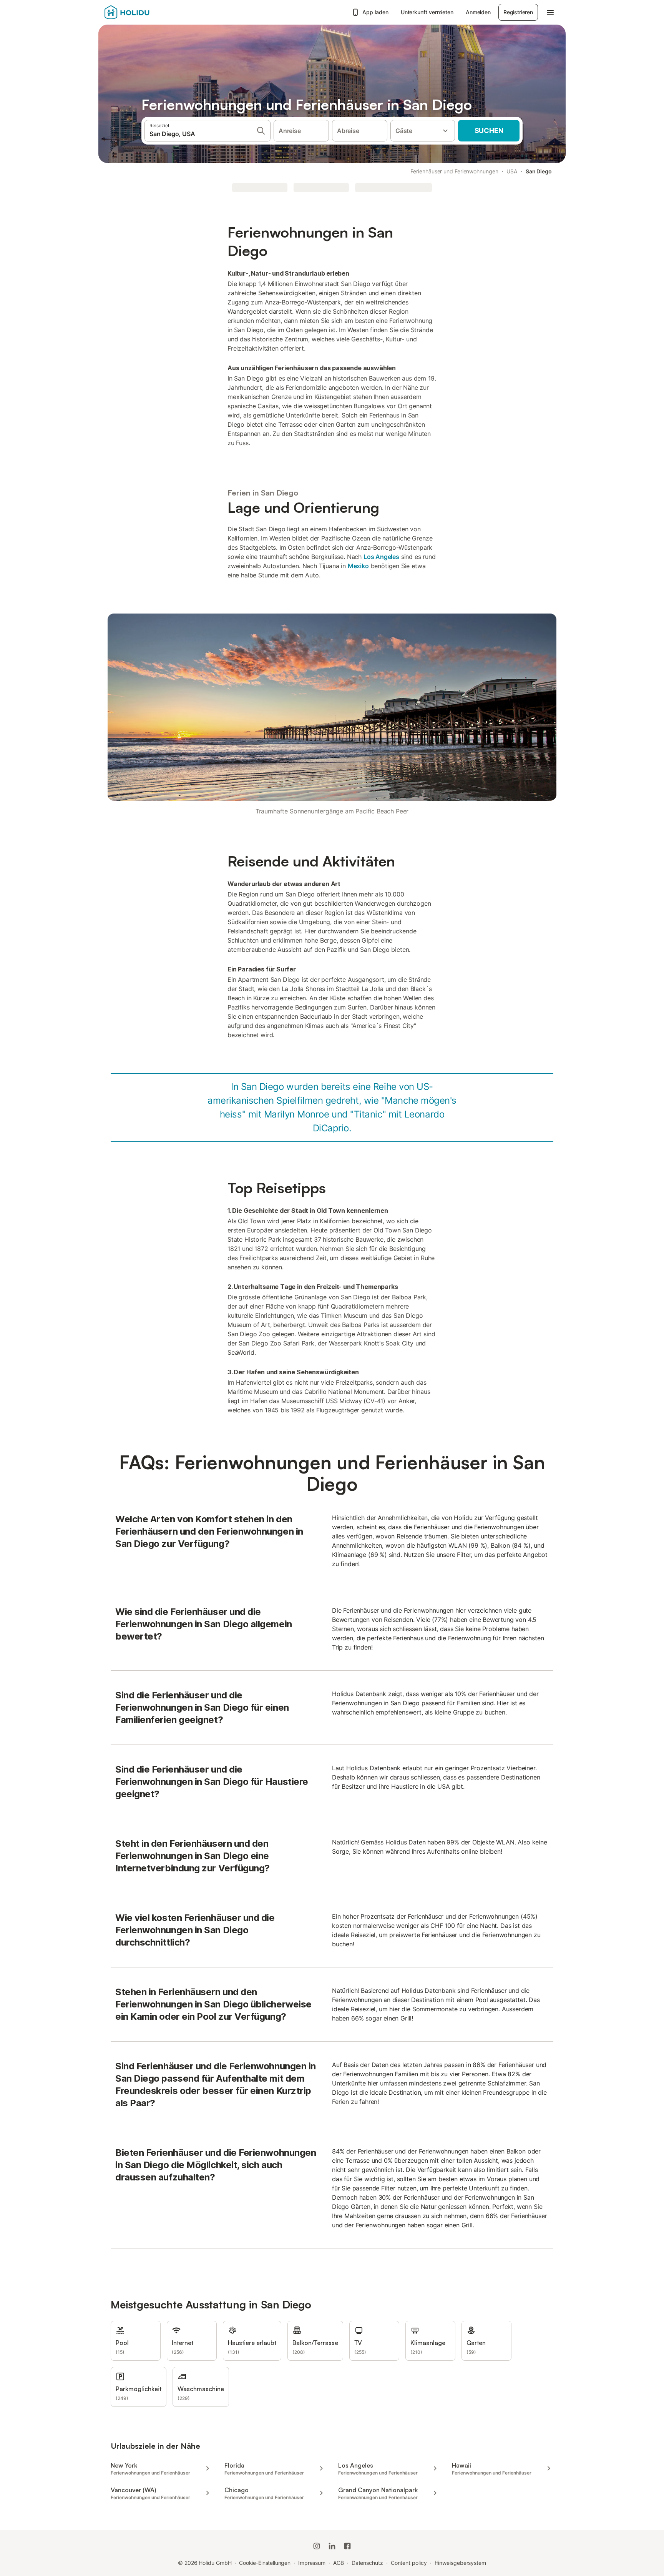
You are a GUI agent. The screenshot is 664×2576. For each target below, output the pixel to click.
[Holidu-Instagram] (317, 2546)
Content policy (409, 2563)
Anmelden (478, 12)
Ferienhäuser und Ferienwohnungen (454, 171)
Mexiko (358, 566)
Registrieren (518, 12)
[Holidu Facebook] (347, 2546)
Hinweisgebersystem (461, 2563)
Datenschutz (367, 2563)
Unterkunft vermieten (427, 12)
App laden (375, 12)
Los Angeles (381, 557)
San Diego (539, 171)
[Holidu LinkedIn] (332, 2546)
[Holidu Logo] (143, 12)
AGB (339, 2563)
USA (512, 171)
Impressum (312, 2563)
